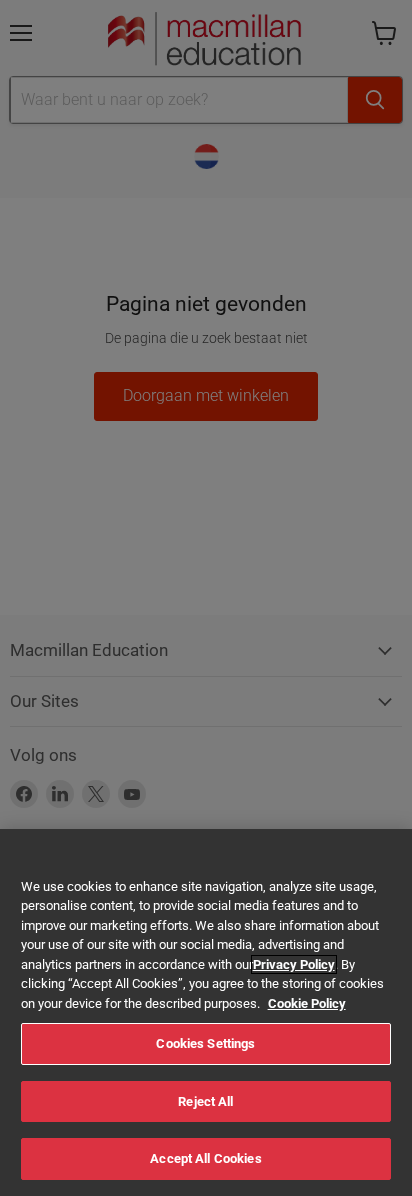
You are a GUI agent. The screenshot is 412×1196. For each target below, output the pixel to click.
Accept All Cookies (205, 1158)
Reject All (205, 1101)
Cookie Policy (307, 1003)
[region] (206, 1012)
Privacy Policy (294, 964)
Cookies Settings (205, 1043)
